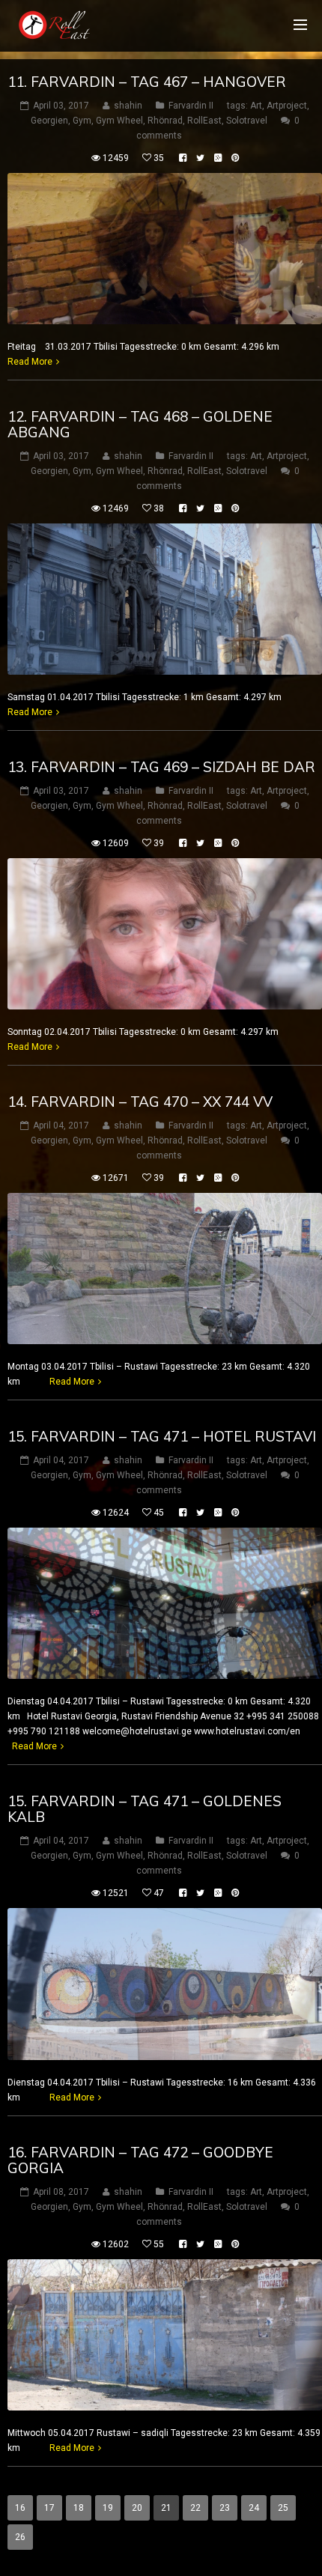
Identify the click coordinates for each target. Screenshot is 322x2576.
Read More (30, 362)
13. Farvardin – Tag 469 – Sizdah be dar (161, 767)
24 (254, 2508)
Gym (82, 121)
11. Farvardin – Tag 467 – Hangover (147, 82)
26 (20, 2537)
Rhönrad (165, 121)
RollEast (204, 121)
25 (283, 2508)
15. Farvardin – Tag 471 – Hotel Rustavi (162, 1436)
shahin (128, 106)
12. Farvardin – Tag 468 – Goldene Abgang (140, 424)
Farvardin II (191, 106)
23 (225, 2508)
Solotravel (247, 121)
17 (49, 2508)
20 (137, 2508)
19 (108, 2508)
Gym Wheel (119, 121)
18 (79, 2508)
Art (256, 106)
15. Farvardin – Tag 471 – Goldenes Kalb (145, 1809)
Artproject (287, 106)
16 (20, 2508)
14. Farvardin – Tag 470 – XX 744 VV (140, 1102)
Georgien (49, 121)
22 (195, 2508)
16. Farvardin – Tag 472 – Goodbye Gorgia (140, 2160)
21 (166, 2508)
